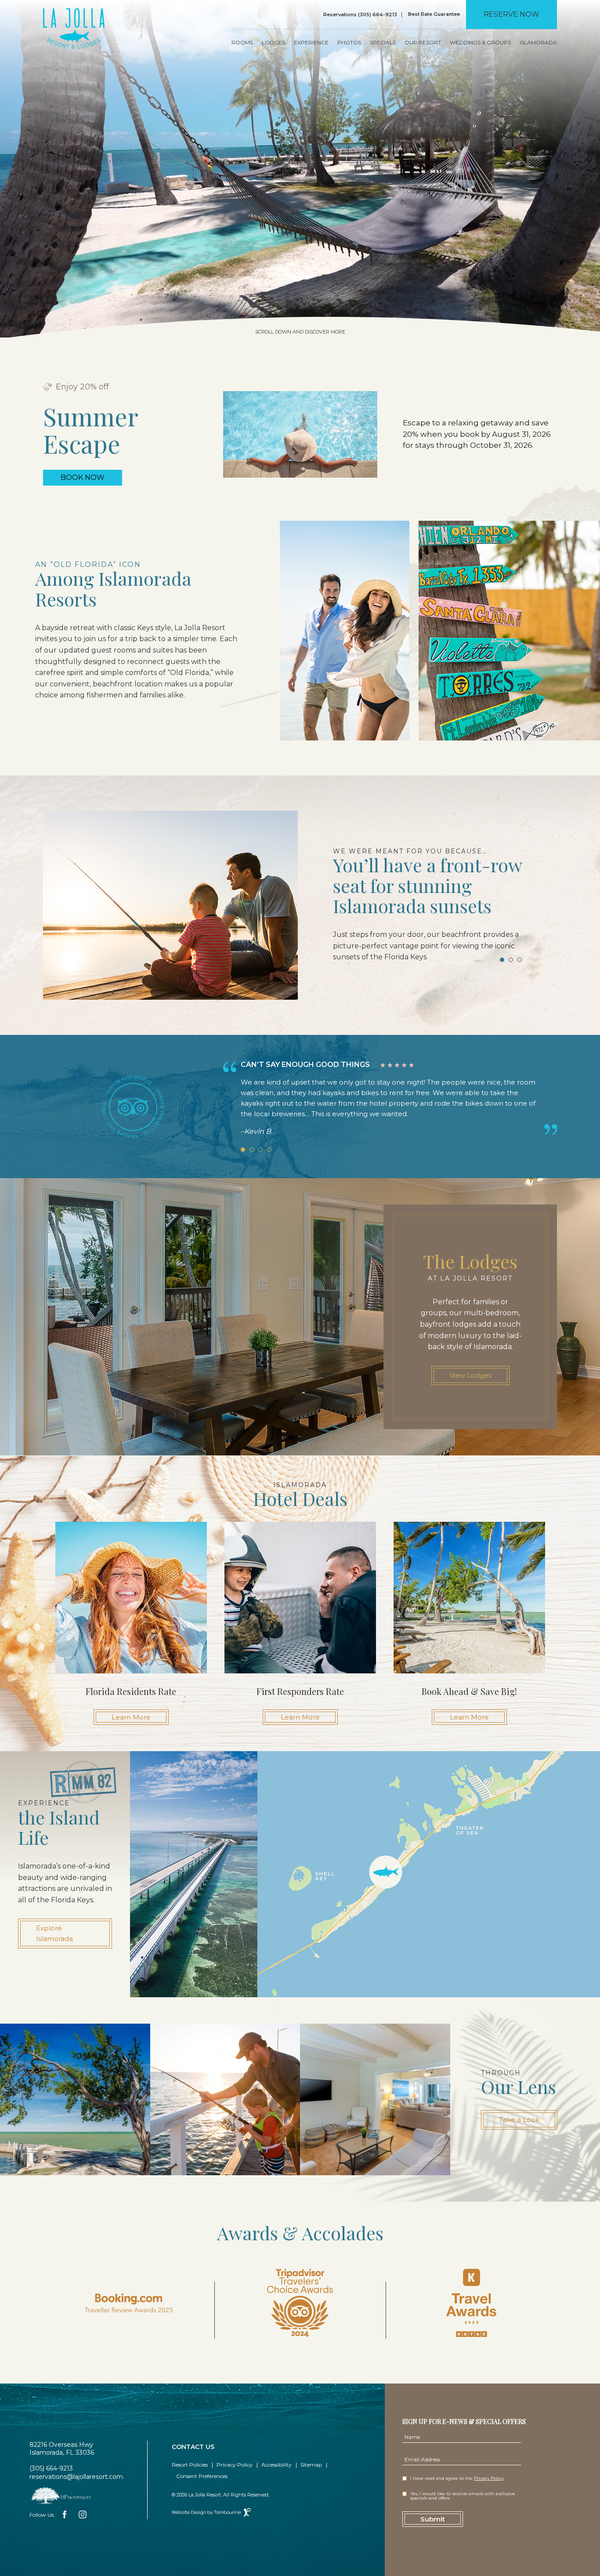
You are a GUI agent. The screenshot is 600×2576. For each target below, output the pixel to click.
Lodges (273, 43)
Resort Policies (190, 2465)
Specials (383, 43)
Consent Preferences (202, 2476)
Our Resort (423, 43)
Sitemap (311, 2465)
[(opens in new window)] (60, 2495)
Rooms (242, 43)
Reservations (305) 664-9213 (360, 15)
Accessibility (277, 2465)
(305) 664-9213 (51, 2468)
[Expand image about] (75, 2099)
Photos (349, 43)
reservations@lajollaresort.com (76, 2477)
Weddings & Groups (480, 43)
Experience (311, 43)
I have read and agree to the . (457, 2478)
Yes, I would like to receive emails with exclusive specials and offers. (463, 2496)
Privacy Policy (235, 2465)
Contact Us (193, 2447)
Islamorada (538, 43)
